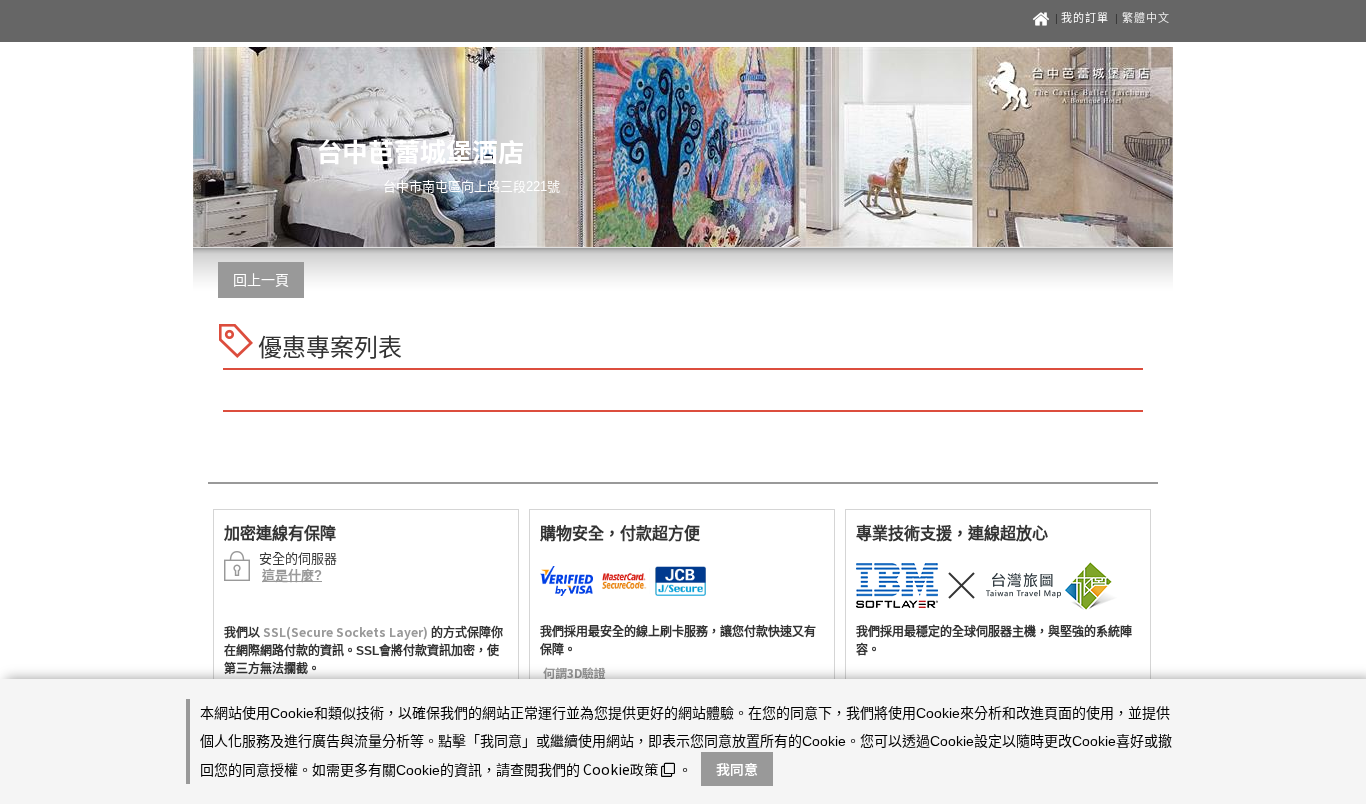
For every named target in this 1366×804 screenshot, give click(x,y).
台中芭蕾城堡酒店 (420, 150)
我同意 (737, 769)
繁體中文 (1146, 18)
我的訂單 (1087, 18)
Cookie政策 (620, 769)
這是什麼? (292, 575)
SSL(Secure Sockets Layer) (345, 631)
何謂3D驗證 (574, 672)
